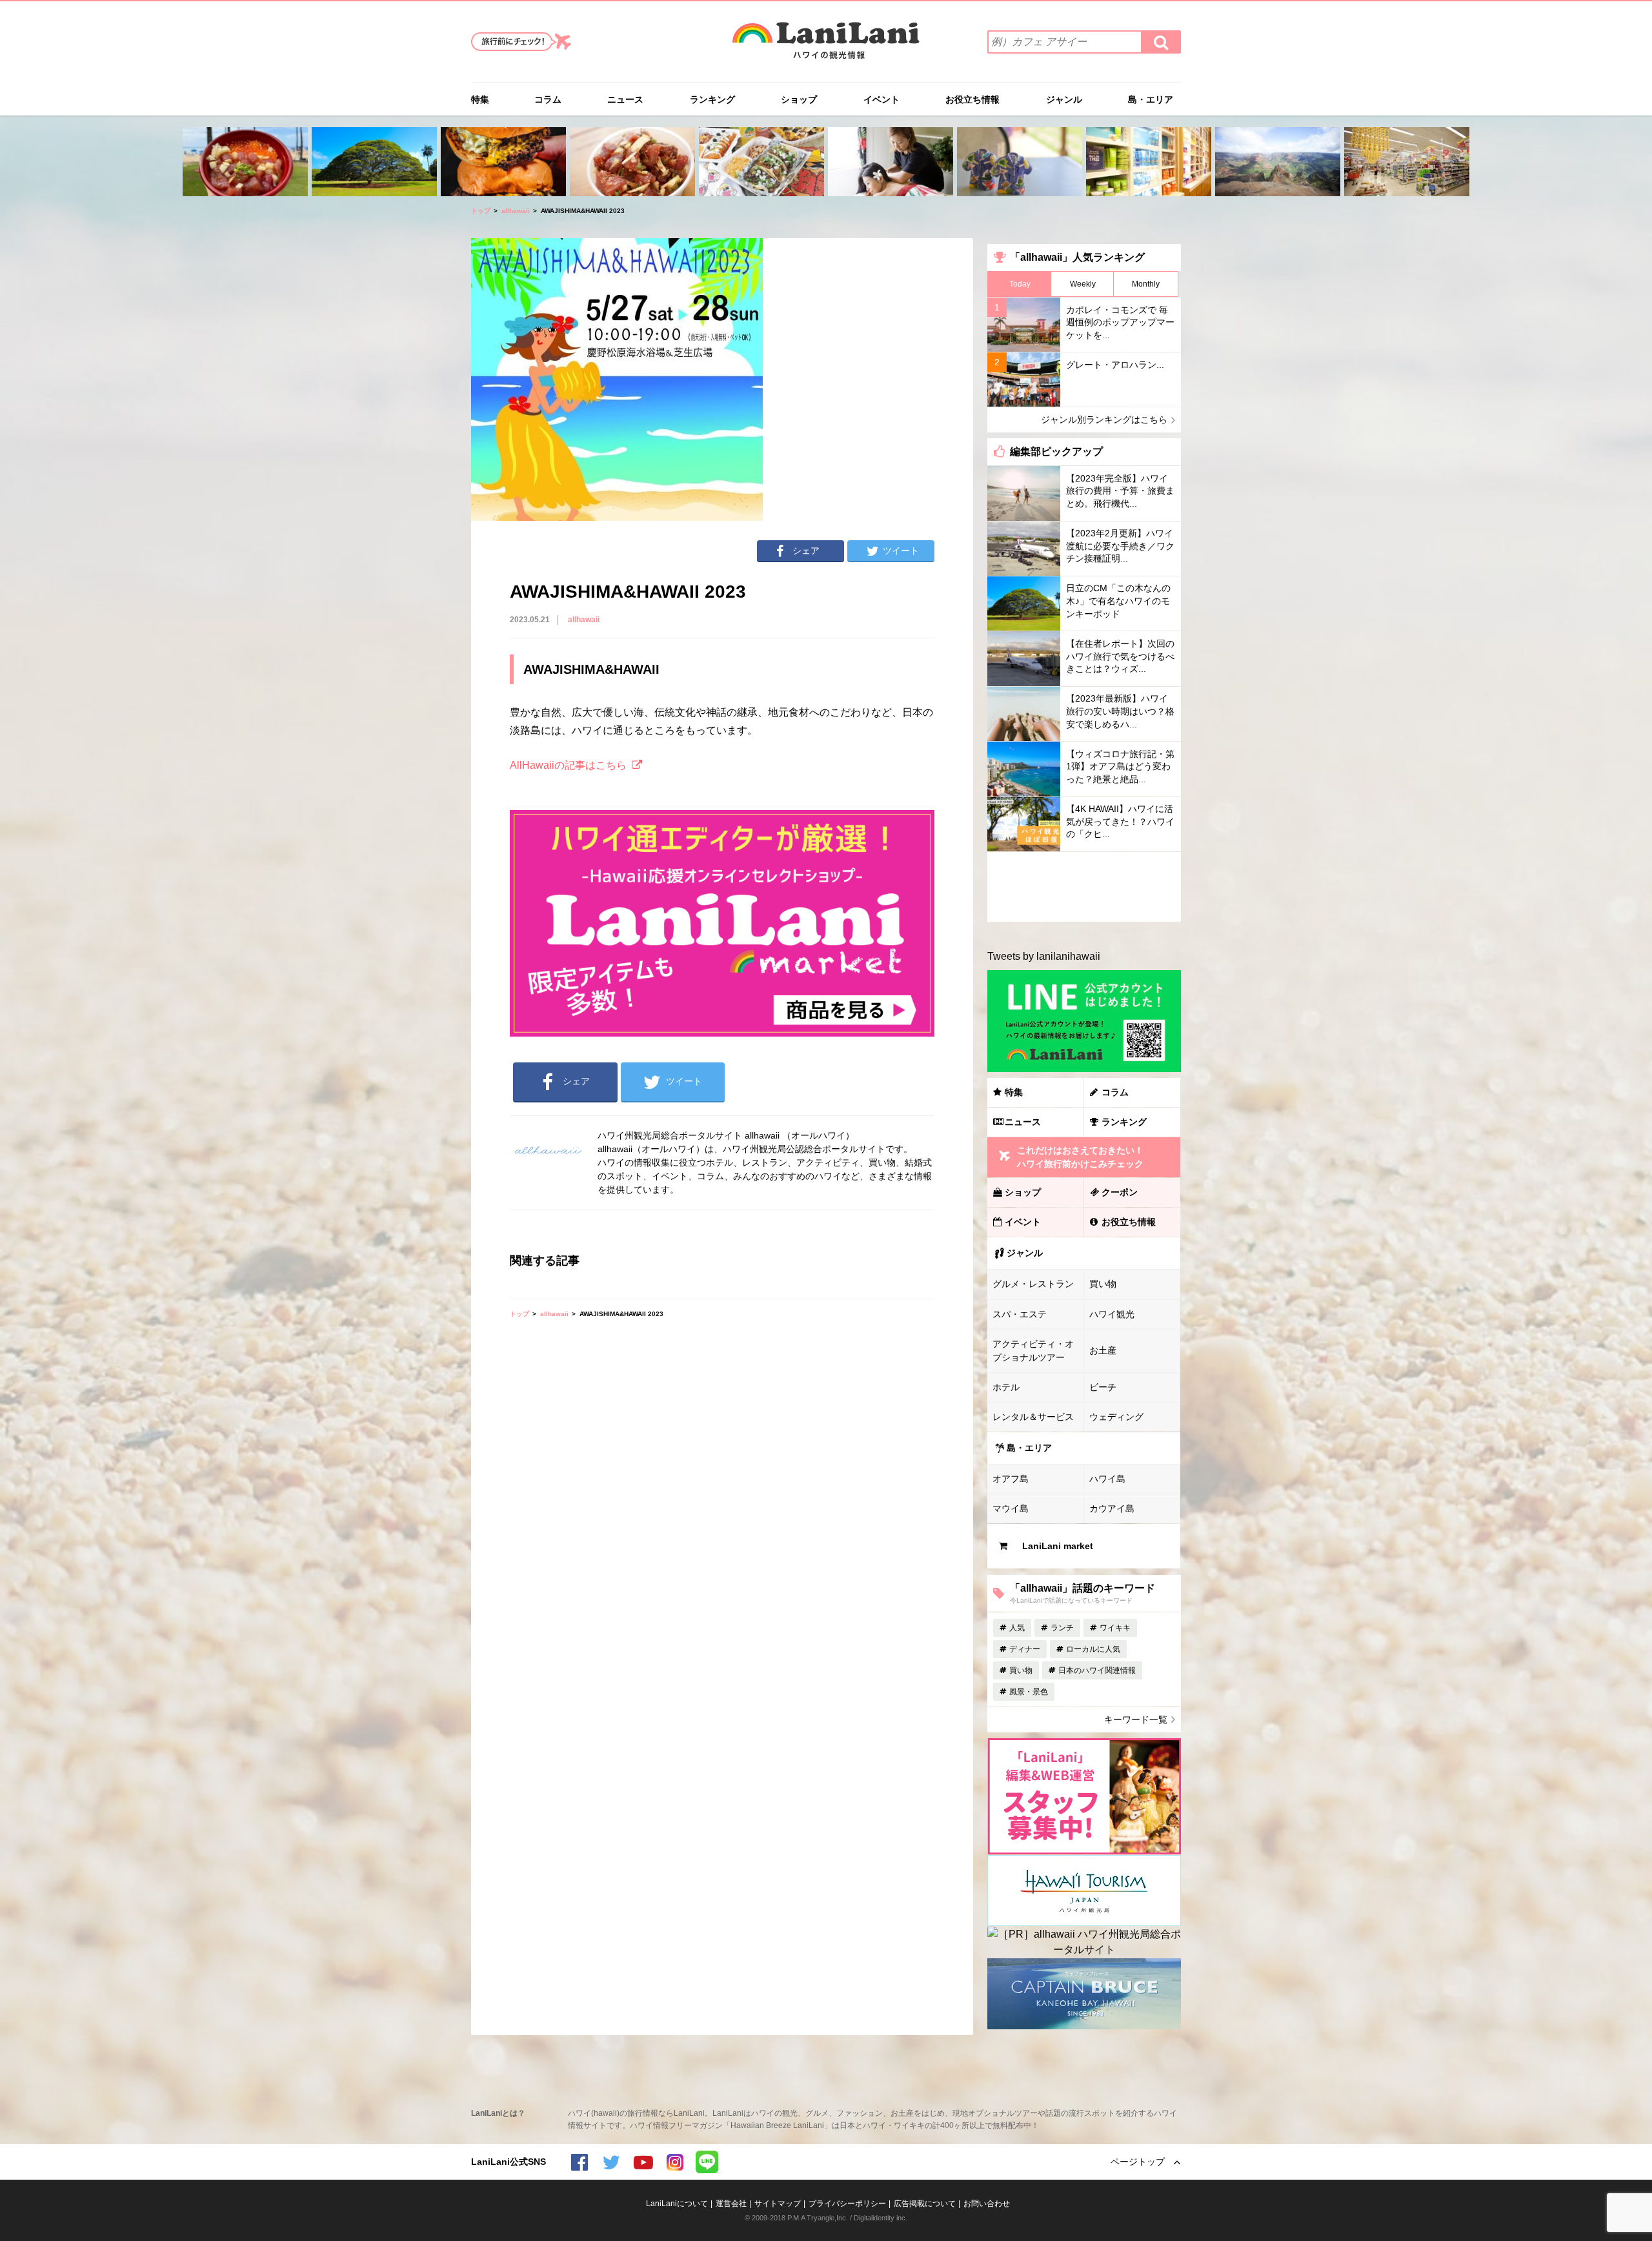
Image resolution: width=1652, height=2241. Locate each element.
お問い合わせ (987, 2204)
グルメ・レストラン (1033, 1284)
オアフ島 (1011, 1479)
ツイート (901, 551)
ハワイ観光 (1112, 1314)
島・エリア (1151, 99)
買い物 (1103, 1284)
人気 (1017, 1628)
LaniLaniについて (677, 2204)
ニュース (625, 99)
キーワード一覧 (1136, 1719)
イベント (881, 99)
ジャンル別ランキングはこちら (1104, 420)
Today (1020, 284)
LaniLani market (1058, 1546)
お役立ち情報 (972, 99)
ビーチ (1103, 1387)
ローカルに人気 (1093, 1649)
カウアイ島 (1112, 1508)
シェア (806, 551)
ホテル (1006, 1387)
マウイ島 (1011, 1508)
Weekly (1083, 284)
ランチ (1062, 1628)
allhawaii (516, 211)
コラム (548, 99)
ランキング (712, 99)
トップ (481, 211)
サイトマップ (778, 2204)
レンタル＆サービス (1033, 1417)
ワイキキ (1115, 1628)
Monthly (1146, 284)
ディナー (1025, 1649)
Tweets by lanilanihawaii (1044, 956)
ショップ (799, 99)
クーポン (1120, 1192)
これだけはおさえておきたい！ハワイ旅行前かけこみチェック (1080, 1157)
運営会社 (731, 2204)
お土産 (1103, 1350)
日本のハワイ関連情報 (1097, 1670)
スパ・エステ (1020, 1314)
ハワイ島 (1107, 1479)
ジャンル (1064, 99)
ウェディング (1116, 1417)
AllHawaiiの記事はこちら (568, 765)
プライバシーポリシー (847, 2204)
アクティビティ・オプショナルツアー (1033, 1351)
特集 (480, 99)
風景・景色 (1029, 1692)
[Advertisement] (1084, 887)
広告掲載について (925, 2204)
